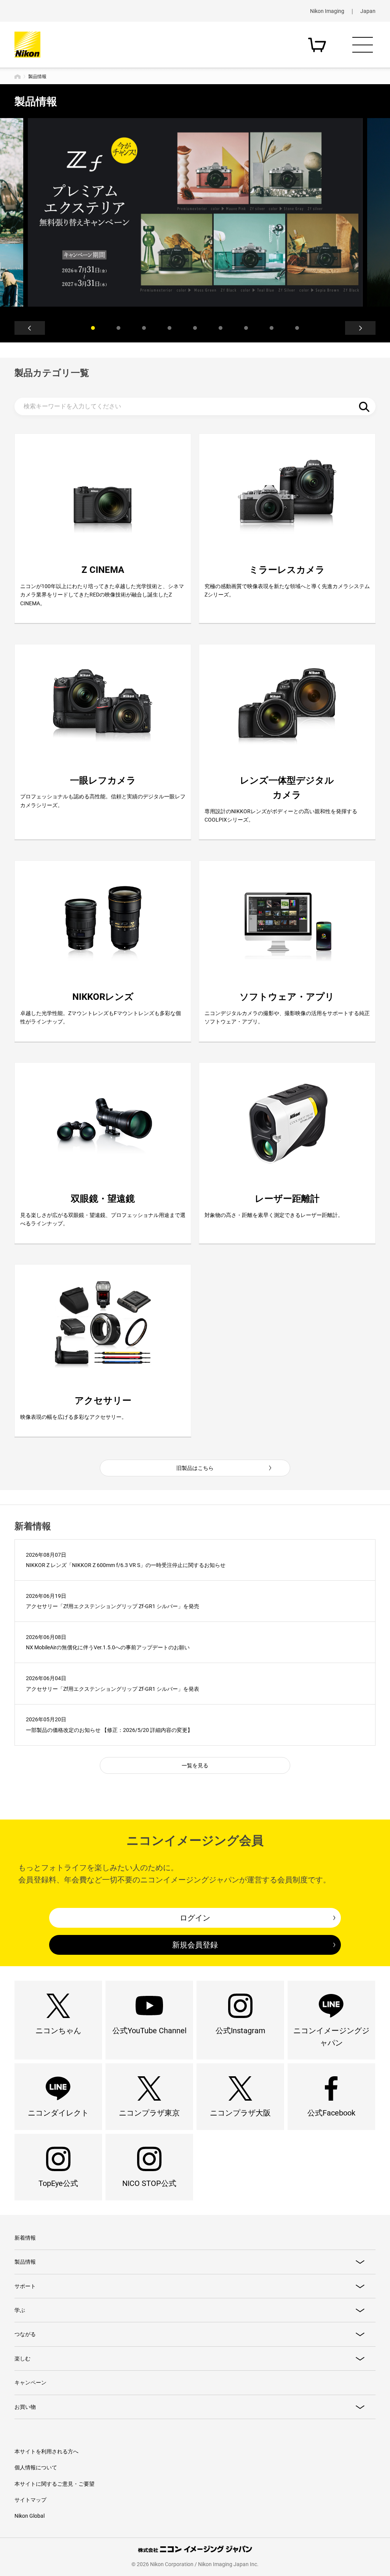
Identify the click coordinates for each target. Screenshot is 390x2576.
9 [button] (297, 328)
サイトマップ (30, 2500)
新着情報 (25, 2238)
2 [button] (118, 328)
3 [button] (144, 328)
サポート (25, 2286)
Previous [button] (30, 328)
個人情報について (36, 2467)
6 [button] (221, 328)
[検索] (364, 406)
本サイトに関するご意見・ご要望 (54, 2484)
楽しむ (22, 2359)
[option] (195, 212)
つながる (25, 2334)
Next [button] (360, 328)
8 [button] (272, 328)
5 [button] (195, 328)
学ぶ (20, 2310)
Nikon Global (30, 2516)
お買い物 (25, 2407)
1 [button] (93, 328)
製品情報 (25, 2262)
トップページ (18, 77)
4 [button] (169, 328)
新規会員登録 (195, 1945)
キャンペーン (30, 2383)
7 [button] (246, 328)
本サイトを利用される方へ (46, 2451)
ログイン (195, 1918)
